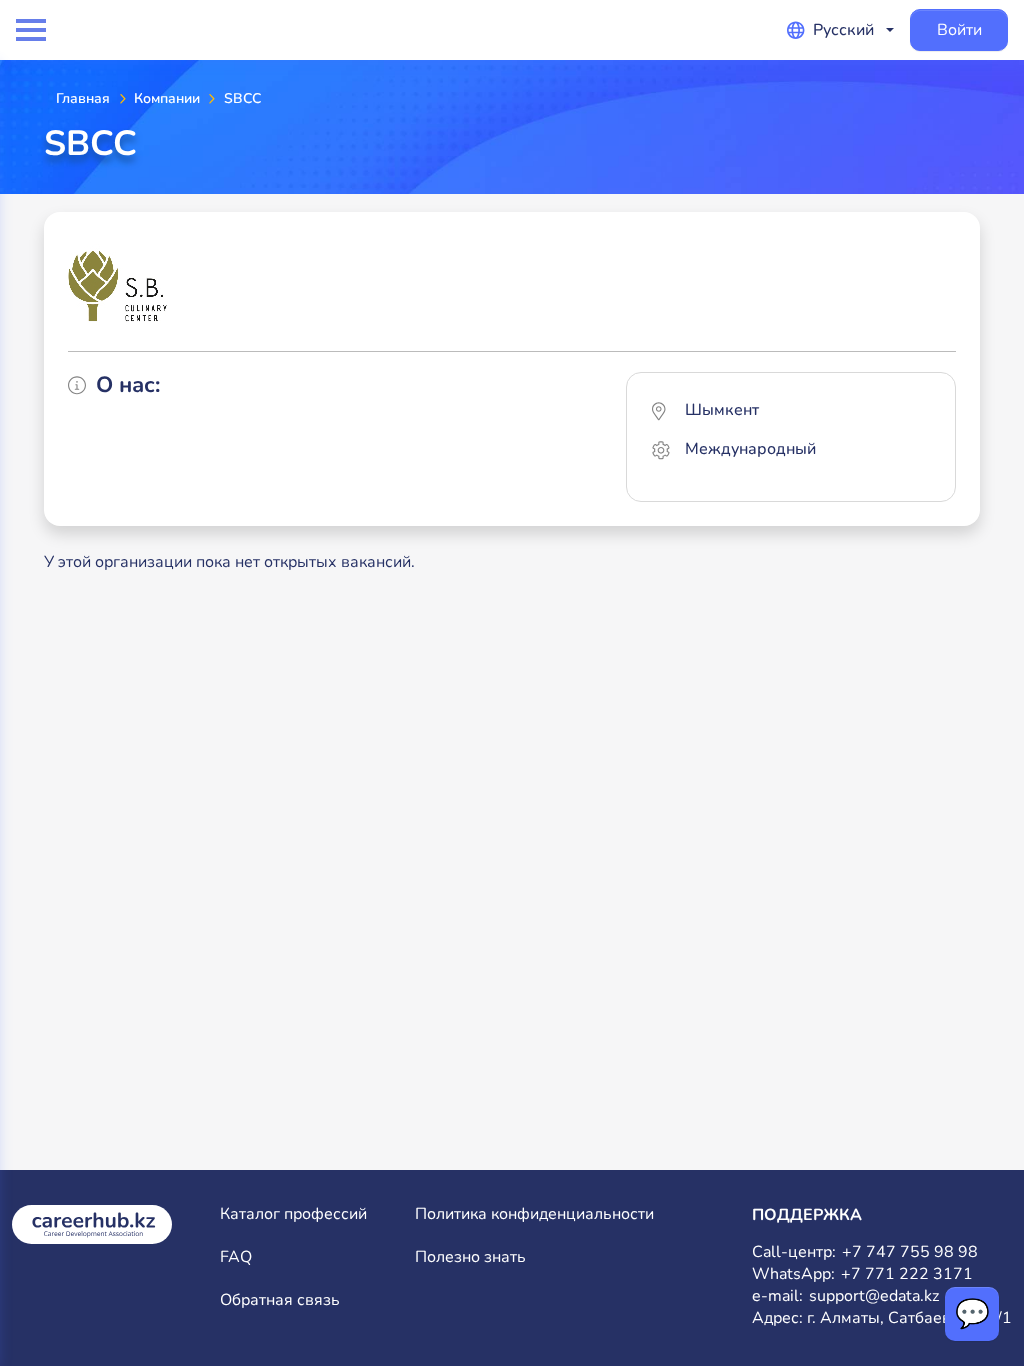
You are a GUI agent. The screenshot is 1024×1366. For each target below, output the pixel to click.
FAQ (236, 1257)
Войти (959, 30)
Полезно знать (470, 1257)
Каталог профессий (293, 1214)
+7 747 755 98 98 (910, 1252)
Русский (843, 30)
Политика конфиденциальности (534, 1214)
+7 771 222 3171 (907, 1274)
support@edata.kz (874, 1296)
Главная (83, 98)
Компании (167, 98)
